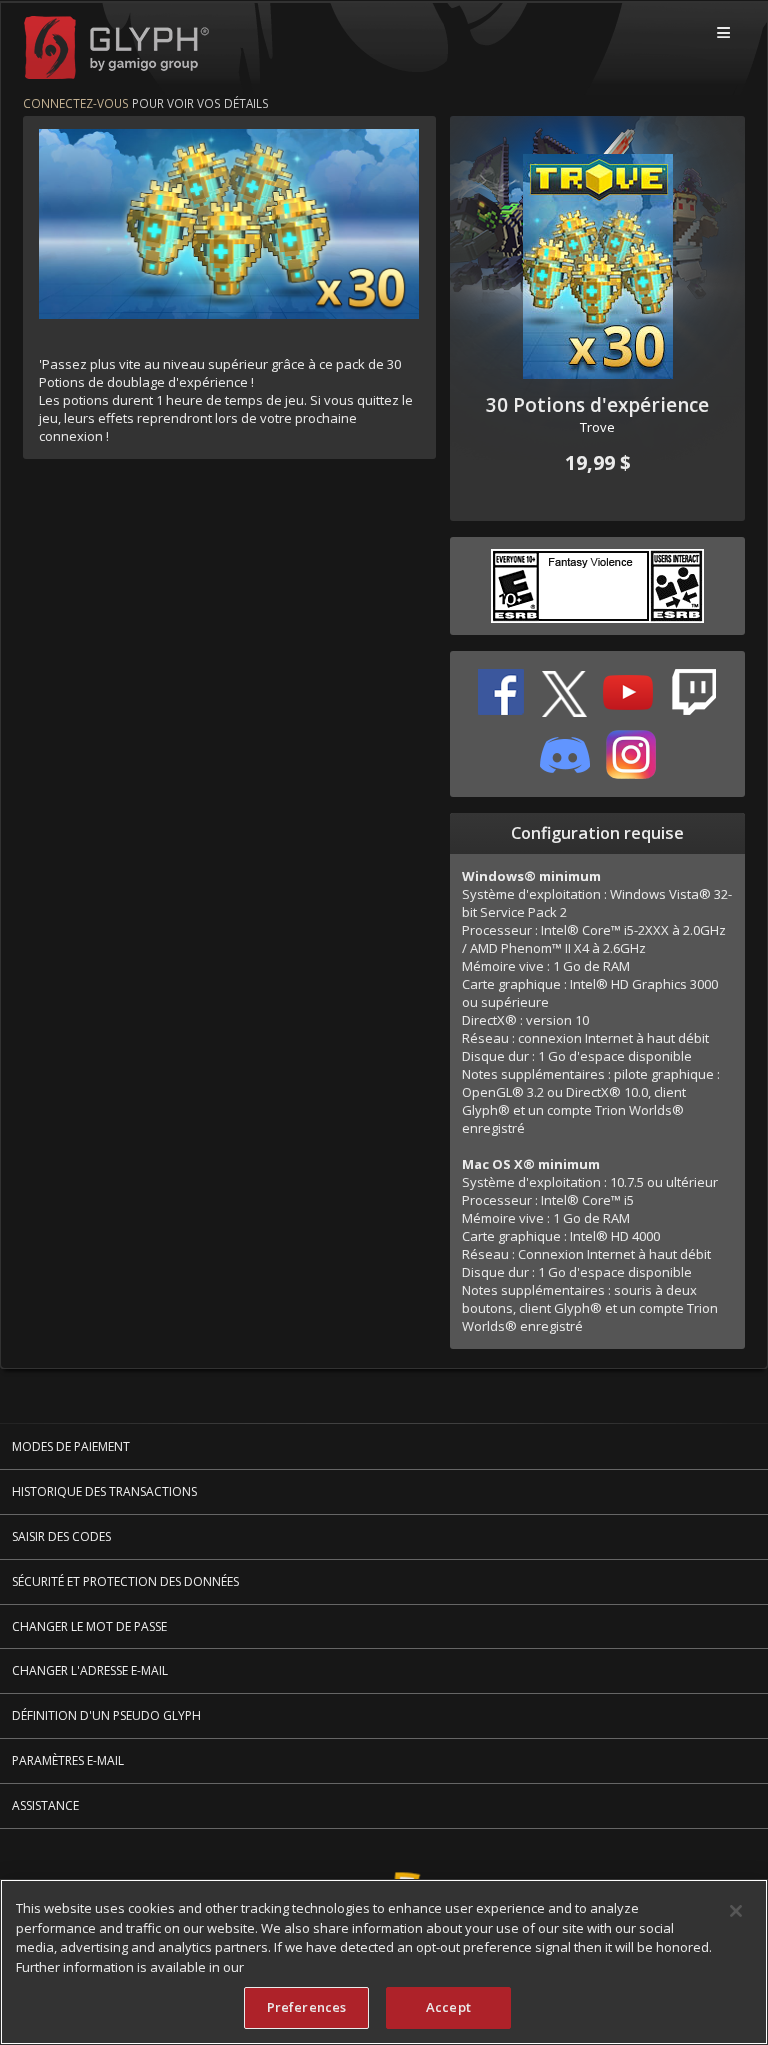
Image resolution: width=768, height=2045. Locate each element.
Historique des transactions (104, 1491)
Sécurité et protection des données (125, 1581)
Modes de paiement (71, 1446)
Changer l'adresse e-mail (90, 1670)
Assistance (45, 1805)
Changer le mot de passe (89, 1626)
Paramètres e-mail (68, 1760)
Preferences (306, 2007)
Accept (448, 2007)
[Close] (736, 1911)
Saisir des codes (61, 1536)
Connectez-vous (76, 103)
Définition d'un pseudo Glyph (106, 1715)
